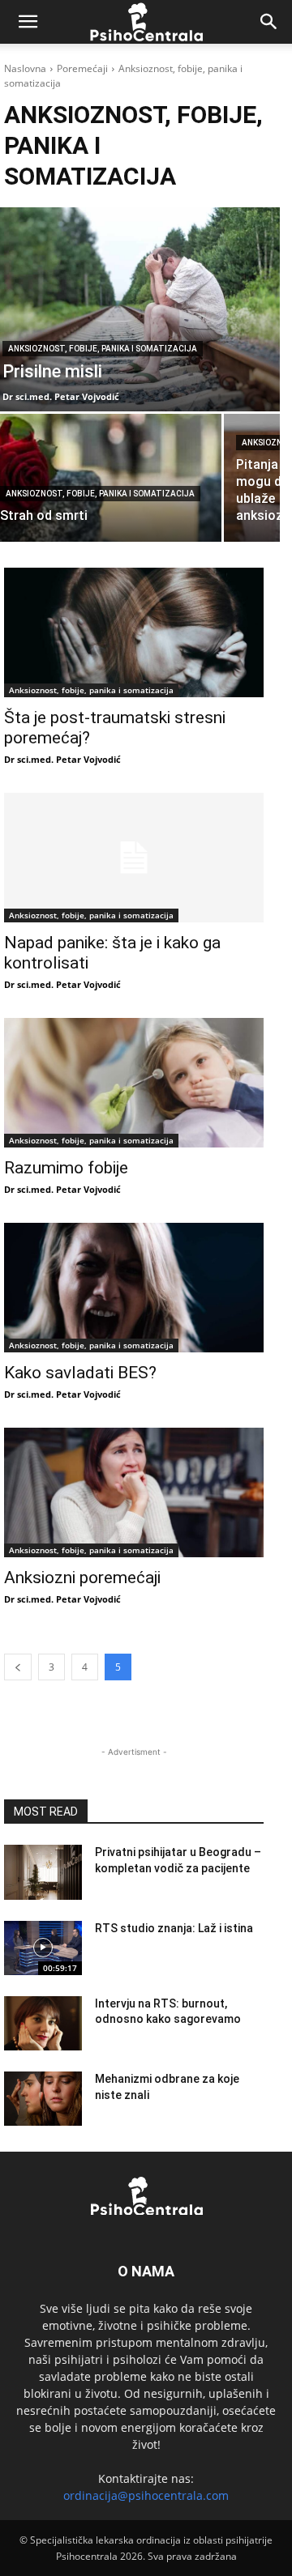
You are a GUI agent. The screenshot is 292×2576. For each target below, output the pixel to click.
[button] (28, 22)
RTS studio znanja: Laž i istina (174, 1928)
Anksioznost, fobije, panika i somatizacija (103, 349)
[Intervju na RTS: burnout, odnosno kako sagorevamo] (43, 2023)
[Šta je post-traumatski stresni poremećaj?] (134, 632)
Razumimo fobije (66, 1168)
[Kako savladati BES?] (134, 1288)
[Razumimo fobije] (134, 1083)
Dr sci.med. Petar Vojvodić (62, 759)
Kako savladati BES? (80, 1373)
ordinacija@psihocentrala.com (146, 2495)
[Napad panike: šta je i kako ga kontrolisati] (134, 858)
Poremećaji (82, 68)
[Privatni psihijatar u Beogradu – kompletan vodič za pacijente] (43, 1872)
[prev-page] (18, 1667)
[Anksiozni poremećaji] (134, 1492)
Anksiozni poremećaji (82, 1578)
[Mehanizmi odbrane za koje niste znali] (43, 2099)
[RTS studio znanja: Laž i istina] (43, 1948)
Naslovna (25, 68)
